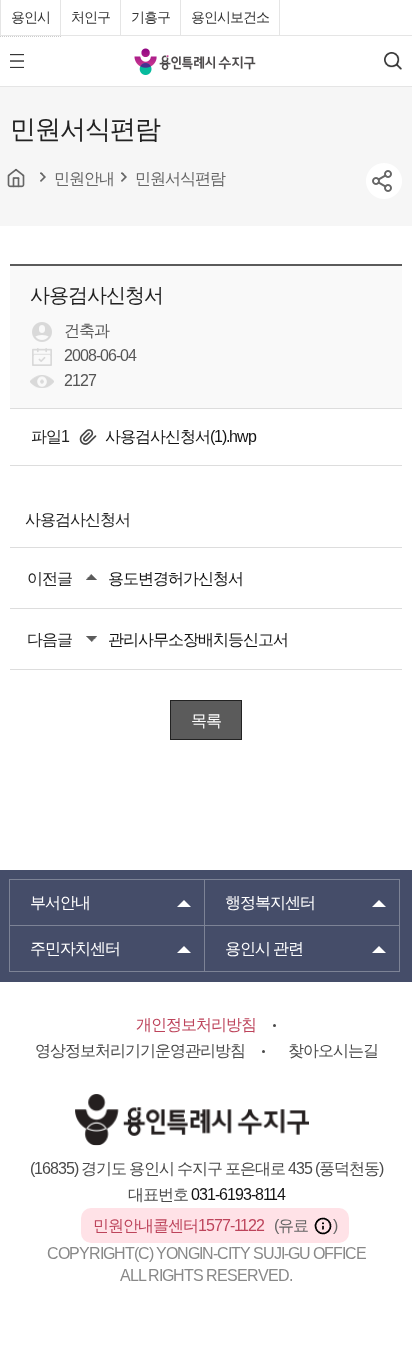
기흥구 (150, 17)
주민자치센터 (75, 948)
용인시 (30, 17)
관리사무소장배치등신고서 (198, 639)
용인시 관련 (264, 948)
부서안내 (60, 902)
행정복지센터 (270, 902)
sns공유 (384, 181)
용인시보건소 (230, 17)
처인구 (90, 17)
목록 (206, 720)
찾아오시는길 (333, 1050)
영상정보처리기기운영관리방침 (140, 1050)
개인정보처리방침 (196, 1024)
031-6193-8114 (238, 1194)
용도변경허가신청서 (175, 578)
